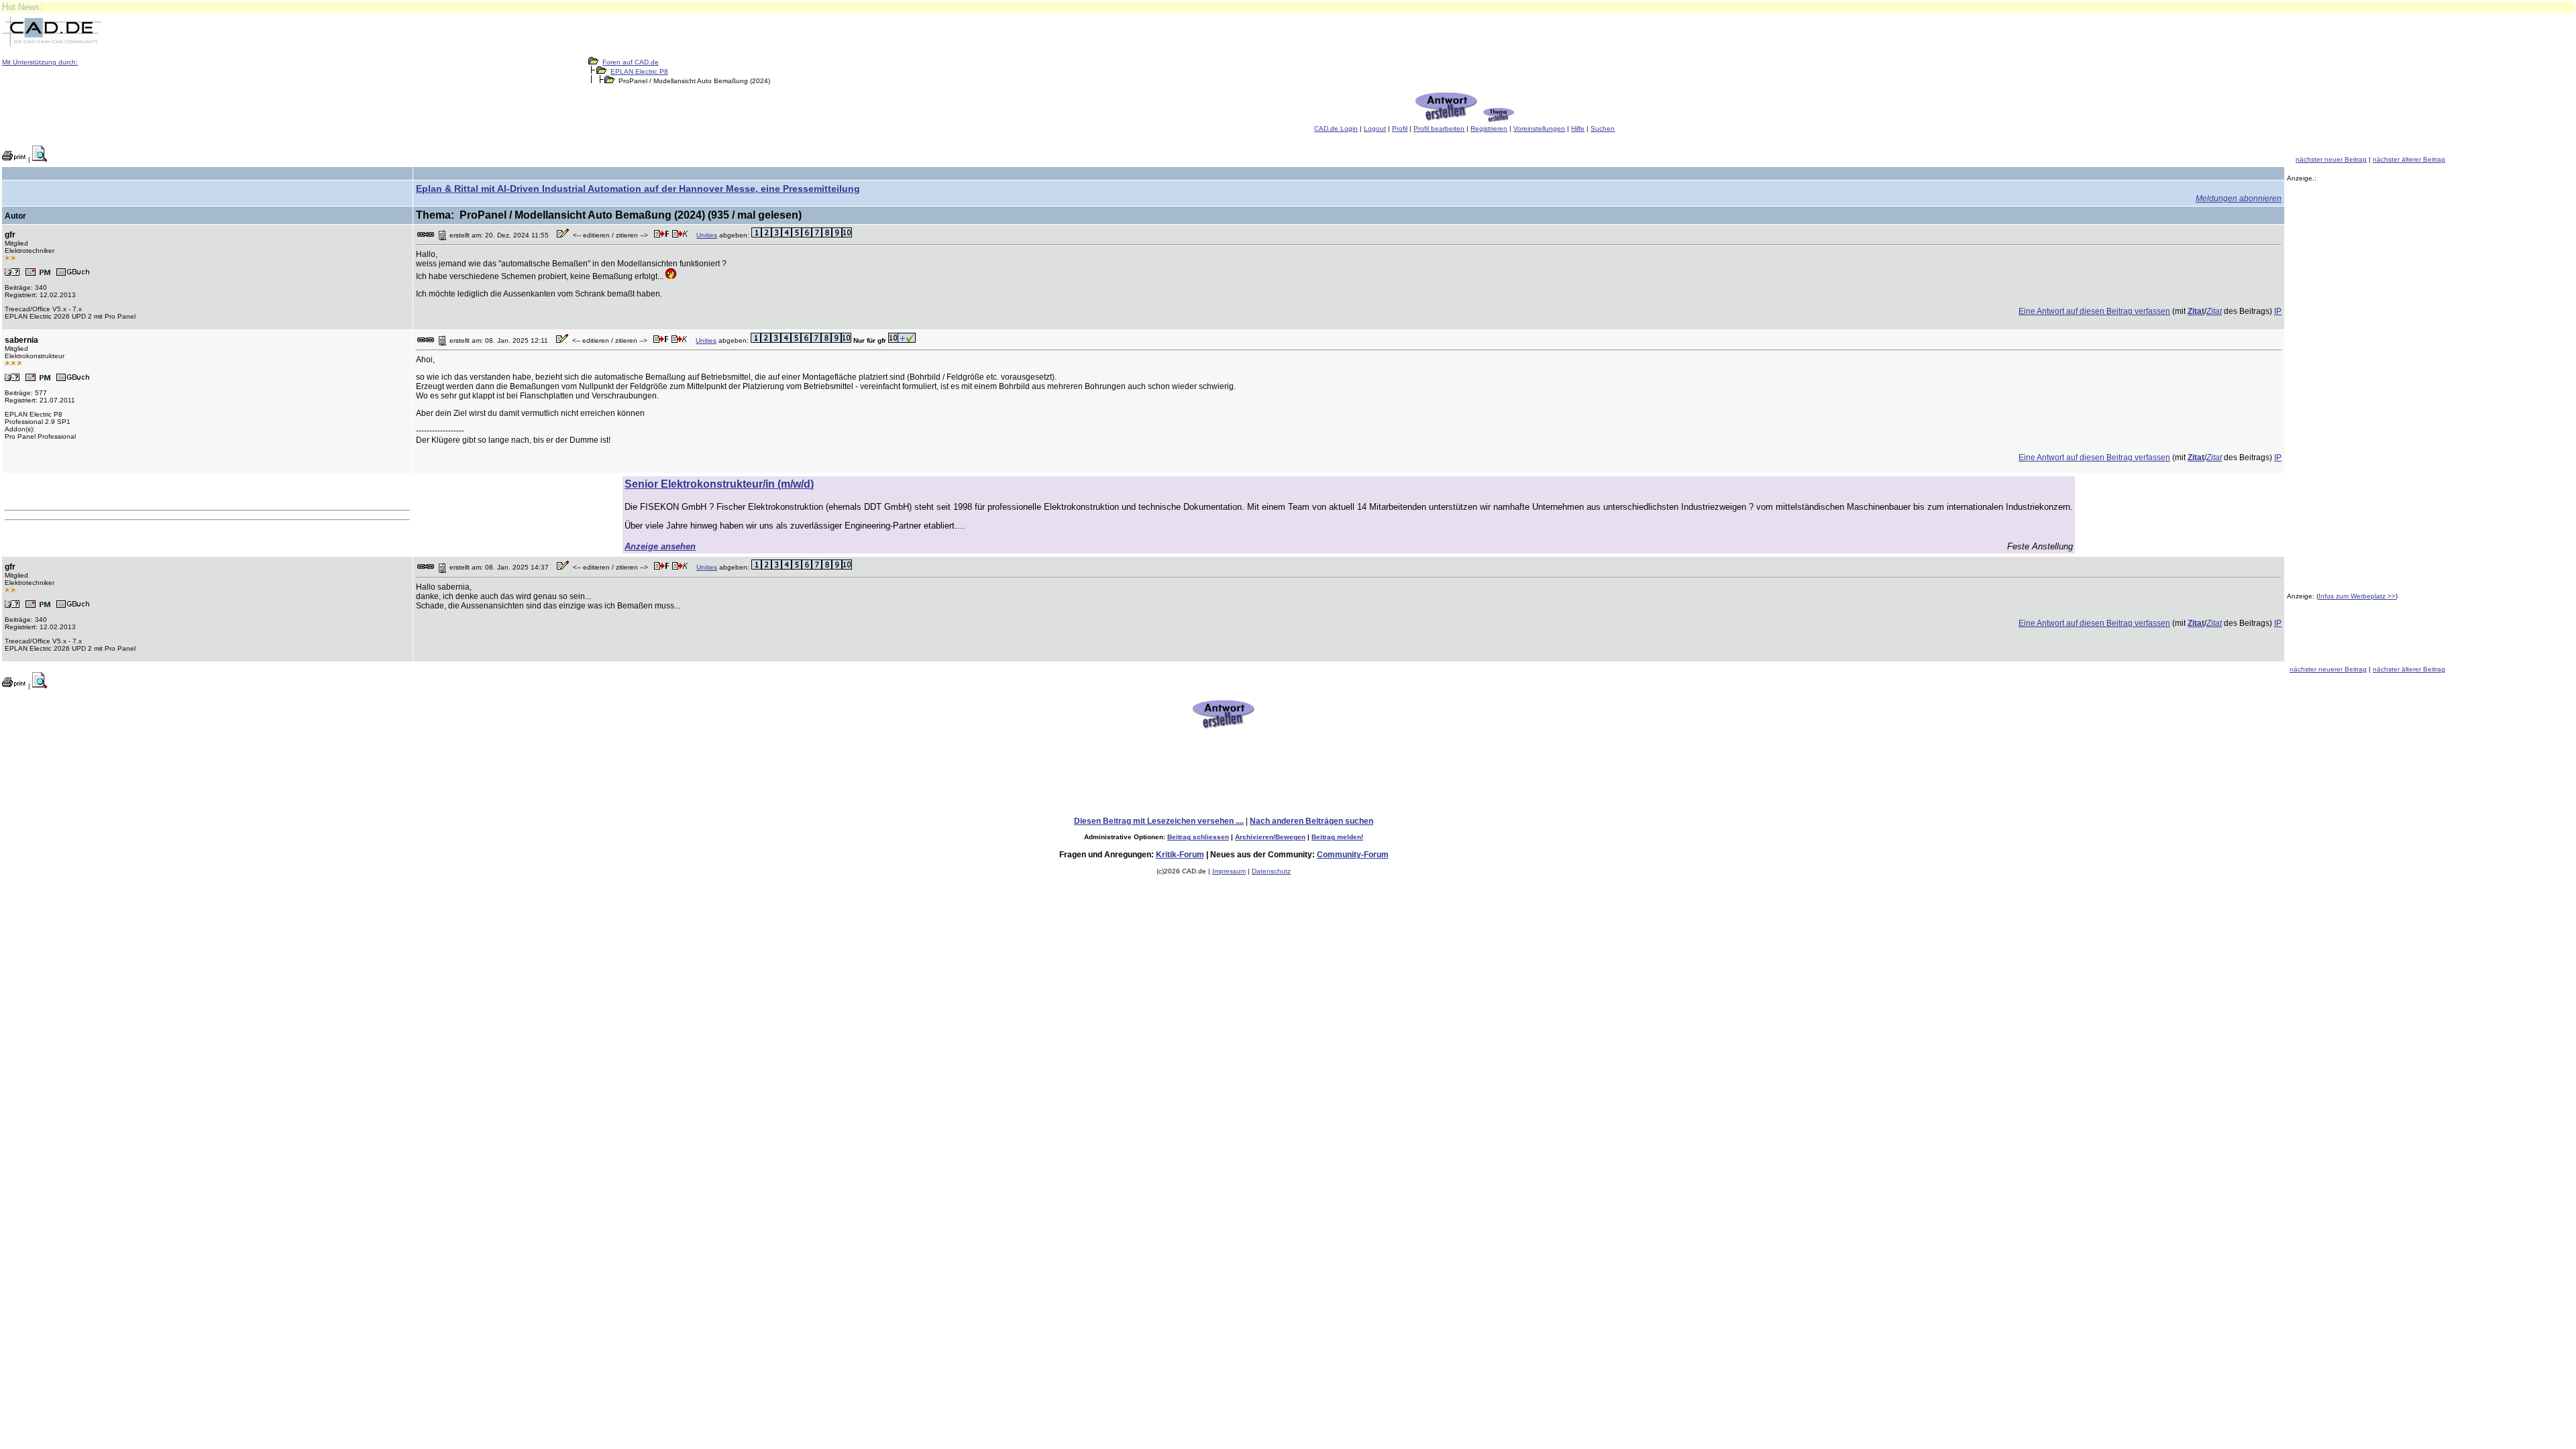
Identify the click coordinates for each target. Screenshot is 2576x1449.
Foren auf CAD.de (631, 62)
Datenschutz (1271, 871)
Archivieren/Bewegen (1270, 837)
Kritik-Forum (1180, 855)
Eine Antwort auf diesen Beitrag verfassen (2094, 311)
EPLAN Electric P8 (639, 71)
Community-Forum (1353, 855)
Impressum (1229, 871)
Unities (707, 235)
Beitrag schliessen (1198, 837)
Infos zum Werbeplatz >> (2357, 596)
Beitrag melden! (1337, 837)
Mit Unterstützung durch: (40, 62)
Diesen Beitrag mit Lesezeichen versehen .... (1159, 821)
